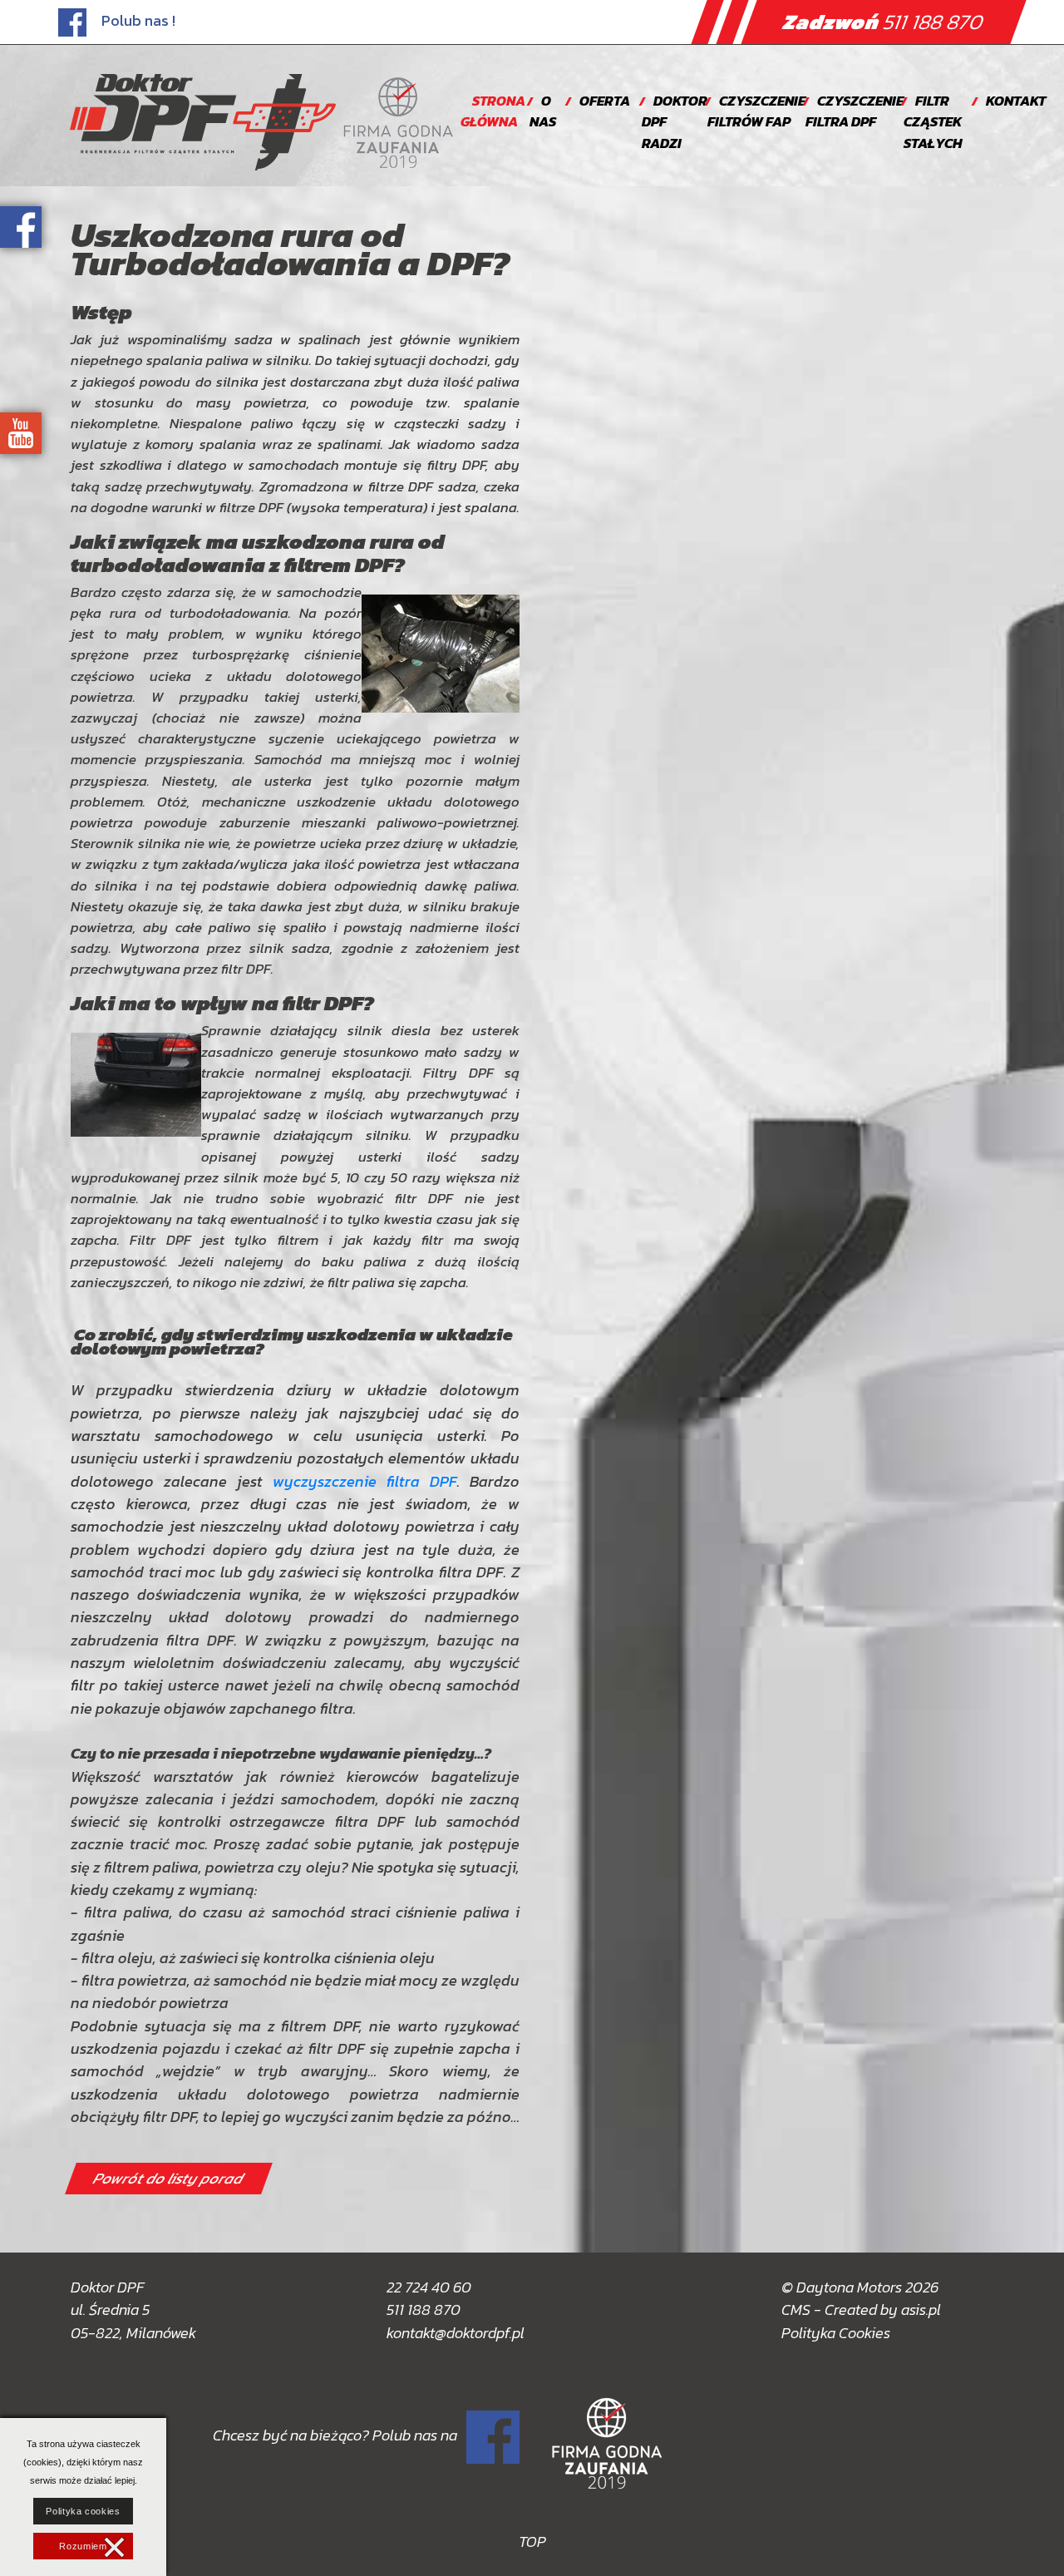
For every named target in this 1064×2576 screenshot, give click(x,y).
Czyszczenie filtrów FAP (756, 111)
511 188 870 (884, 22)
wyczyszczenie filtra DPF (365, 1481)
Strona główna (493, 111)
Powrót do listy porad (169, 2179)
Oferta (605, 101)
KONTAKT (1016, 101)
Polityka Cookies (836, 2333)
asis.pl (921, 2310)
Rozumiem (83, 2546)
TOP (532, 2541)
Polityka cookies (83, 2511)
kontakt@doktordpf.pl (456, 2333)
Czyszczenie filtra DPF (855, 111)
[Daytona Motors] (203, 122)
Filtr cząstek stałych (933, 122)
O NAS (543, 111)
